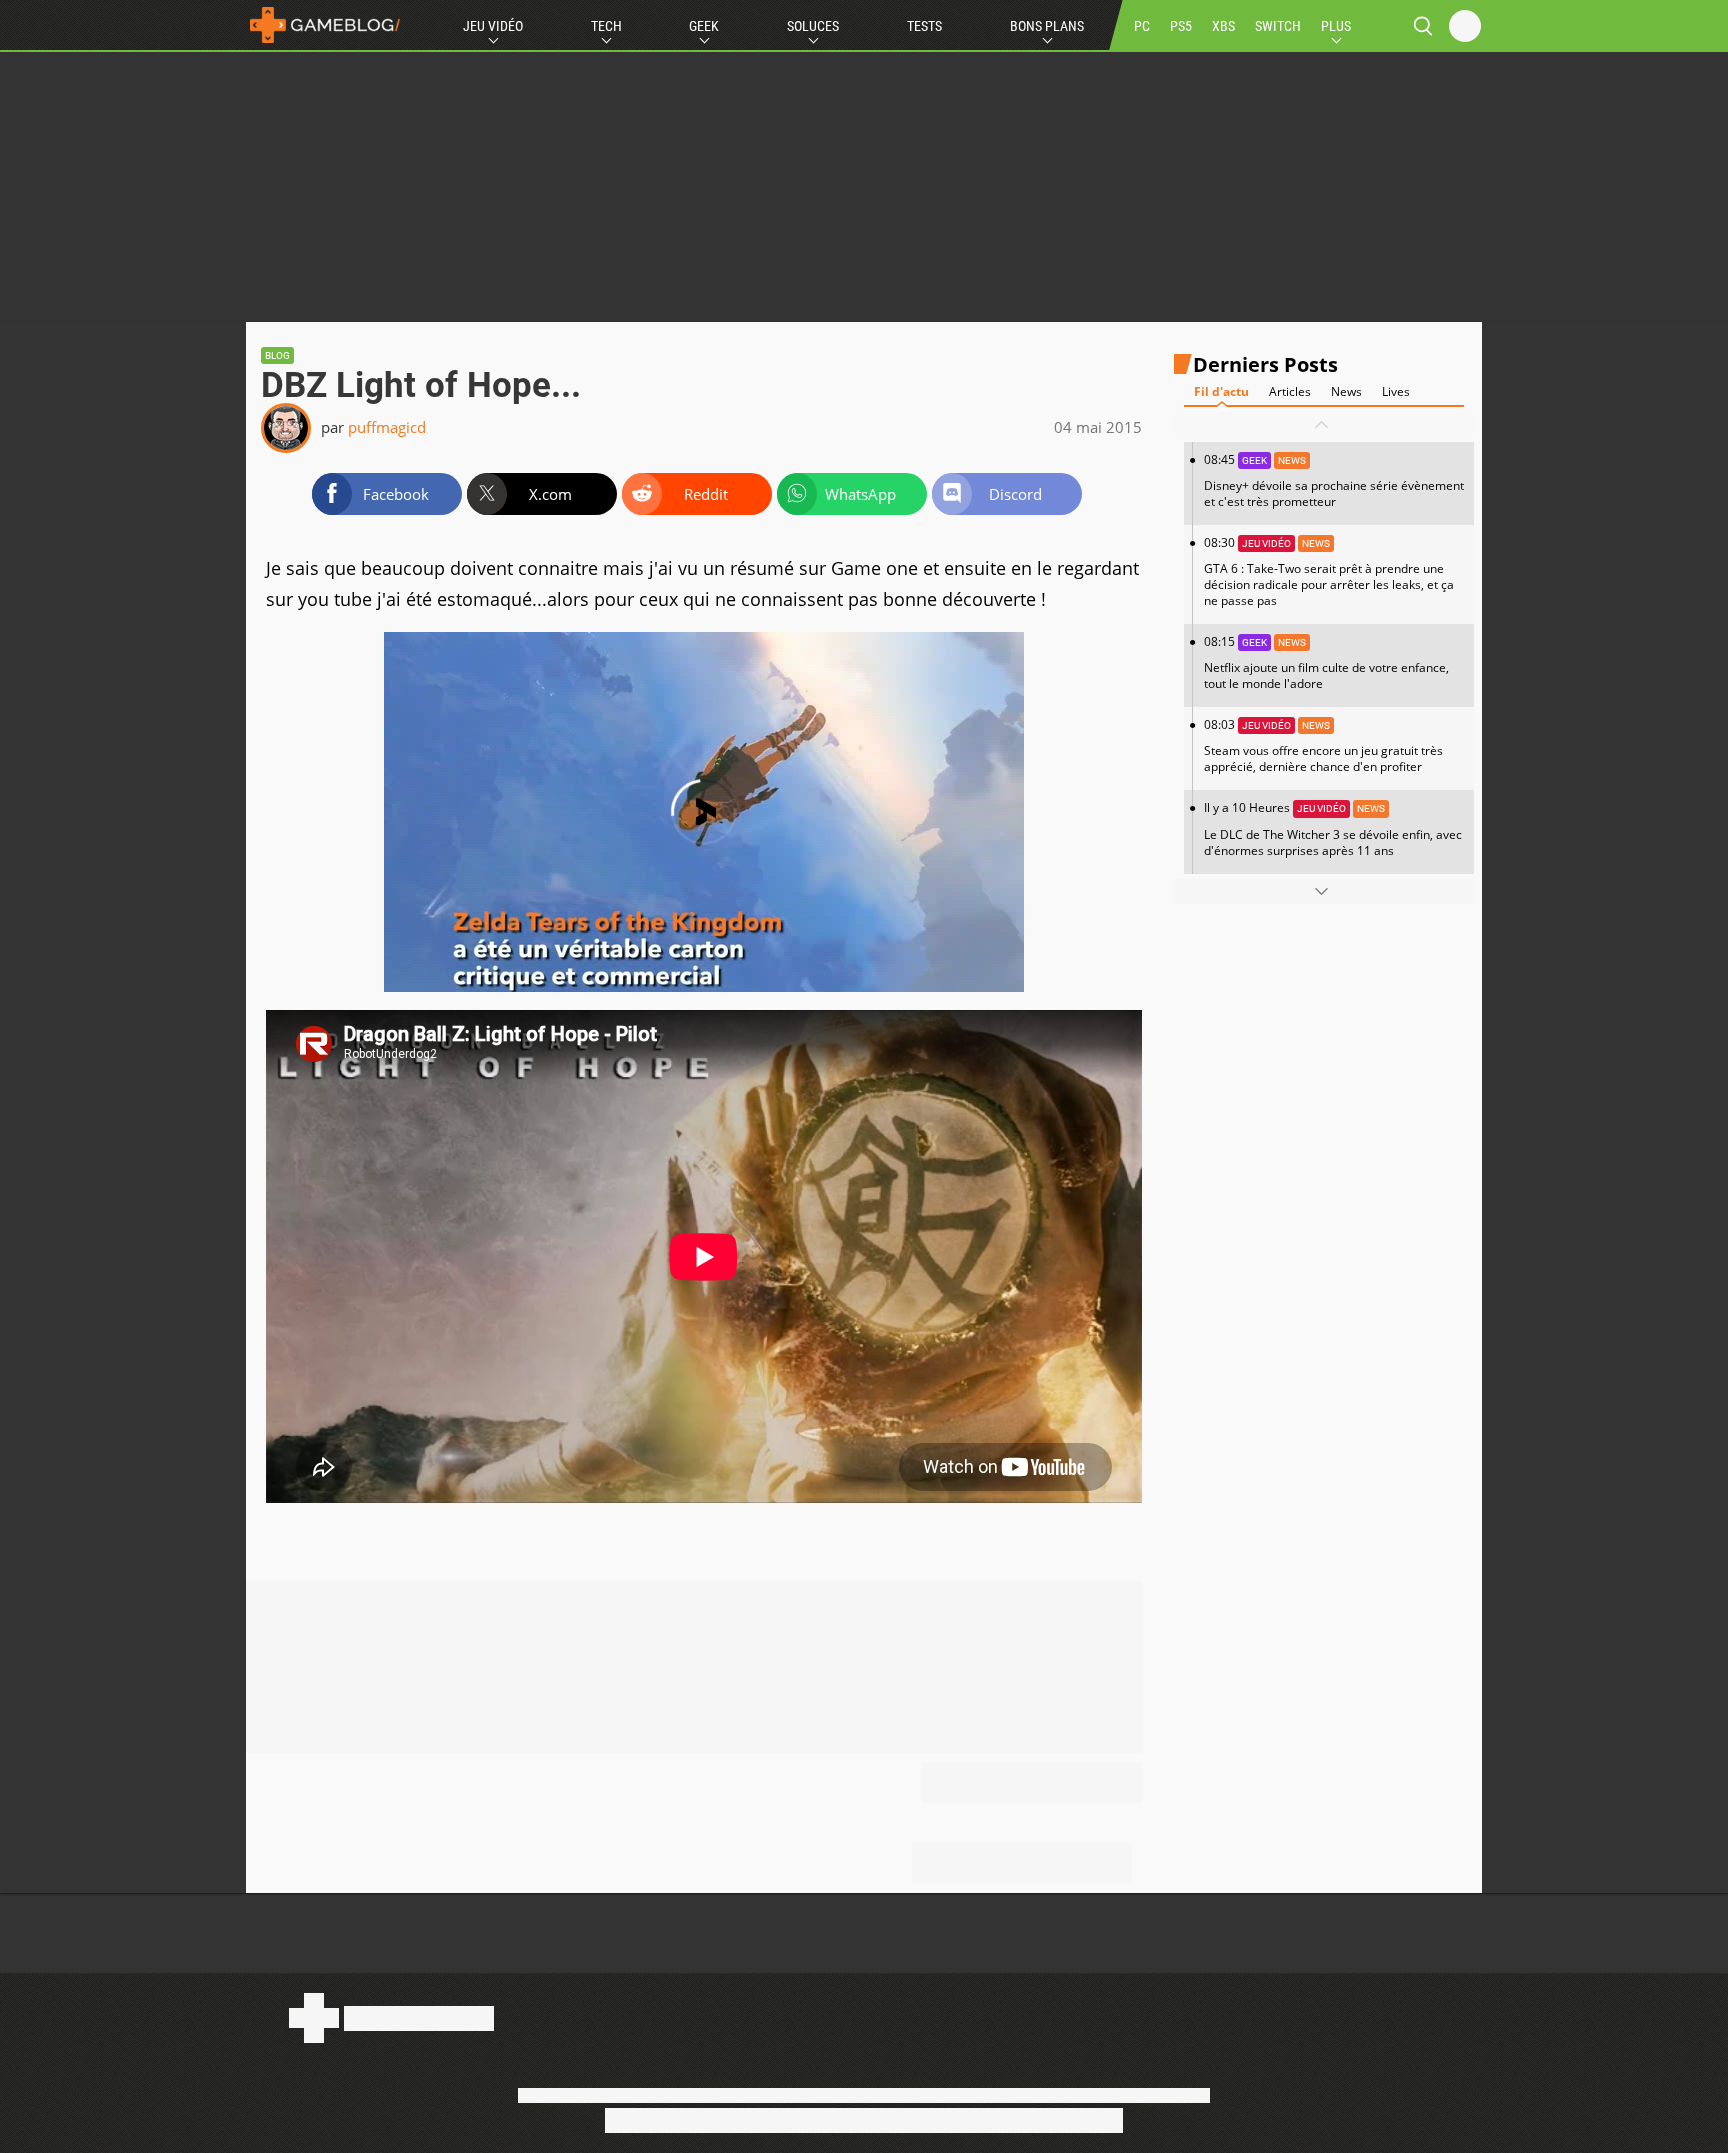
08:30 (1329, 571)
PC (1142, 26)
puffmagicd (387, 427)
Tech (606, 26)
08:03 (1323, 745)
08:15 (1326, 662)
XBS (1223, 26)
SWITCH (1278, 26)
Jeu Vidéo (493, 26)
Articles (1290, 391)
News (1346, 391)
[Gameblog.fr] (325, 25)
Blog (277, 355)
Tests (924, 26)
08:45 (1334, 480)
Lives (1396, 391)
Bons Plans (1047, 26)
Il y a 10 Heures (1333, 828)
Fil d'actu (1221, 391)
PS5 (1181, 26)
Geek (704, 26)
